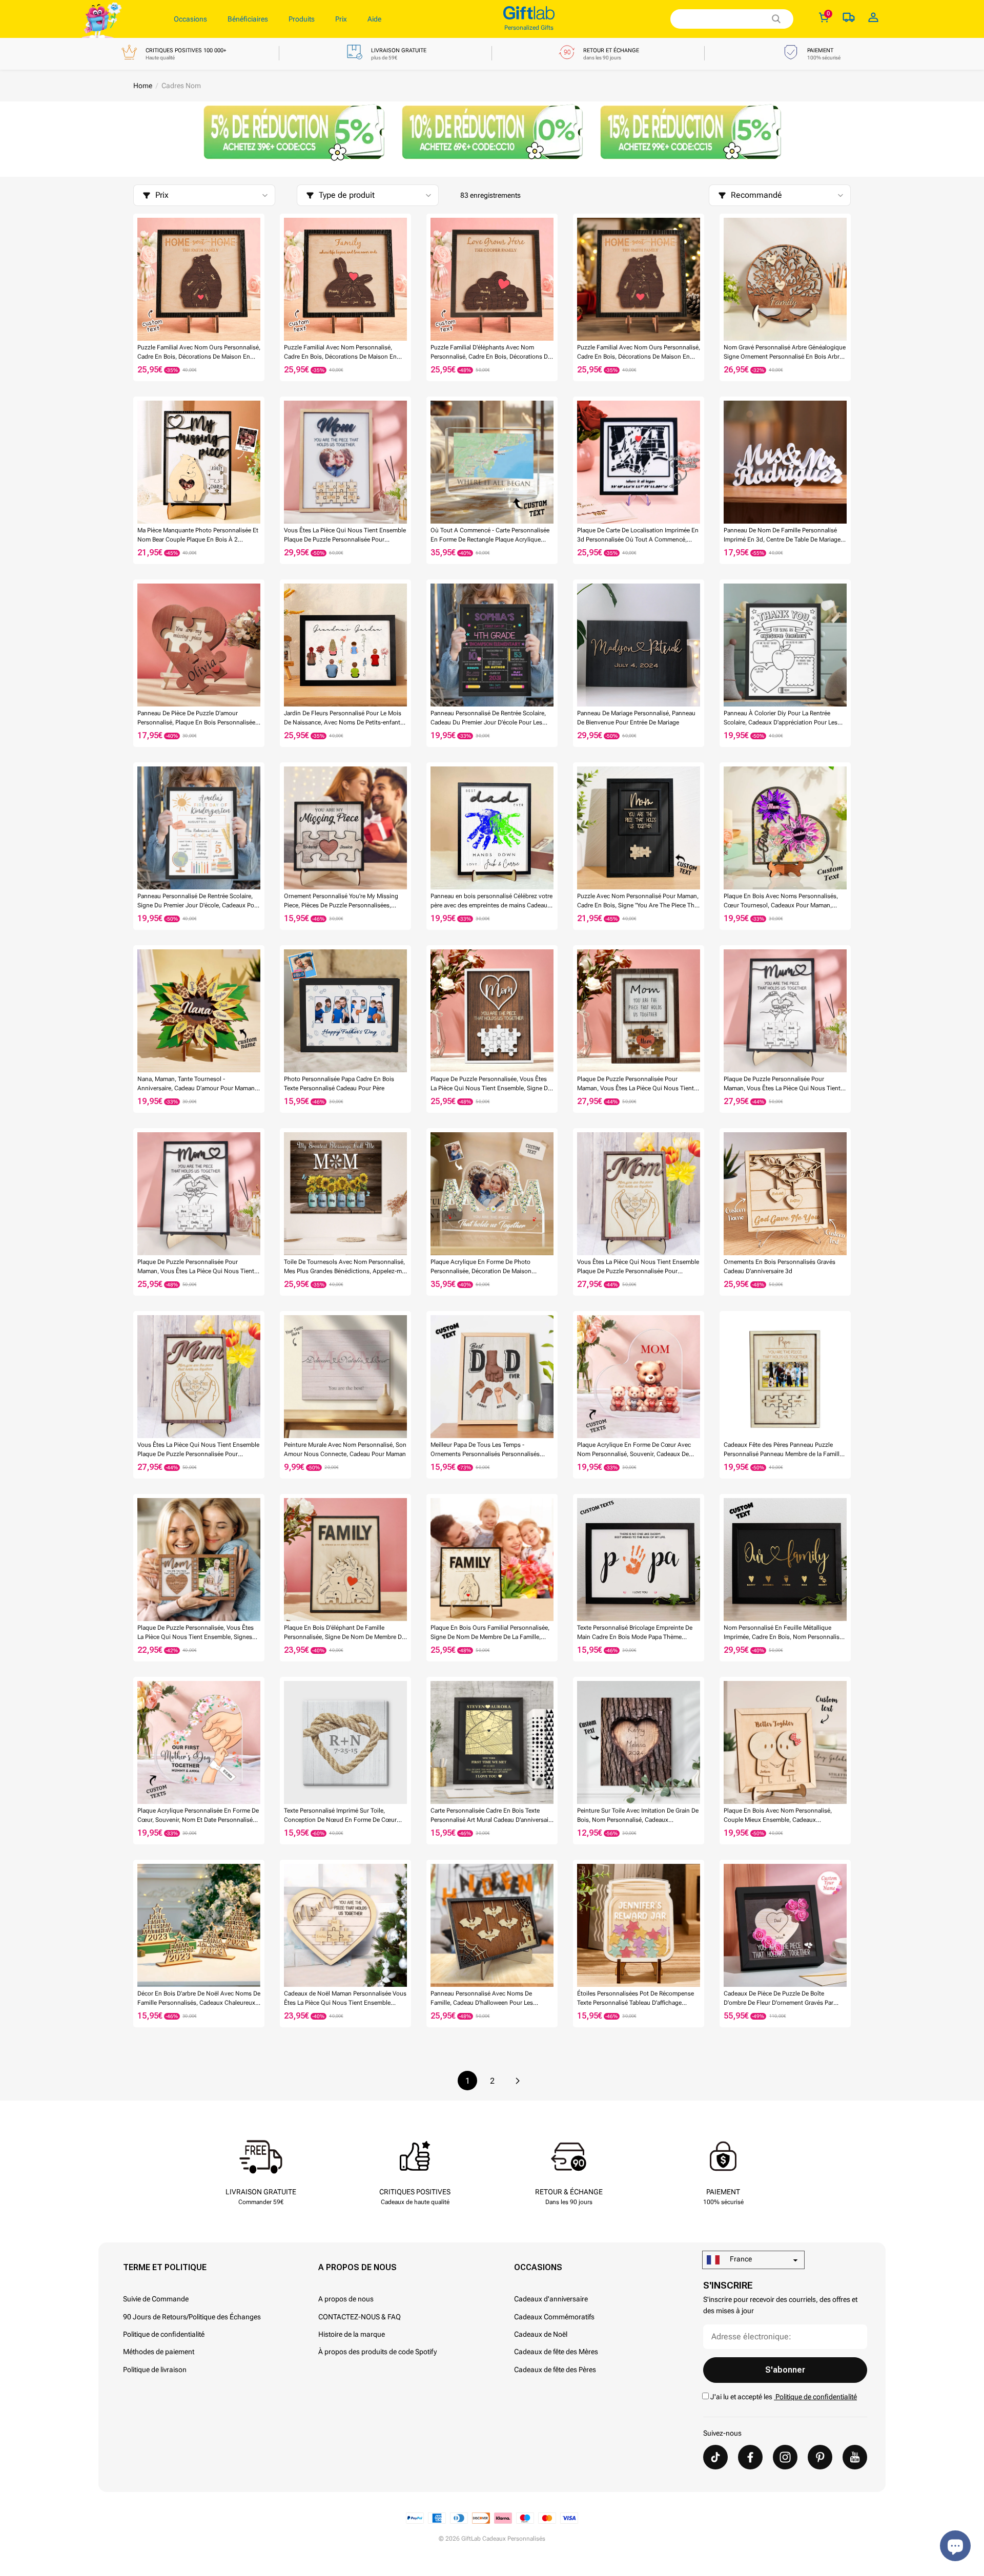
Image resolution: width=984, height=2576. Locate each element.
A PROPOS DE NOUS (357, 2267)
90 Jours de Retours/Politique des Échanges (192, 2317)
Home (143, 86)
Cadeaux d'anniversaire (551, 2299)
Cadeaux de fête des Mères (556, 2352)
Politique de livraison (155, 2370)
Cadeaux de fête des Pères (555, 2370)
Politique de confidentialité (164, 2334)
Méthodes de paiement (159, 2352)
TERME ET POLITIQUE (165, 2267)
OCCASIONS (538, 2267)
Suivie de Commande (156, 2299)
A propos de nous (346, 2299)
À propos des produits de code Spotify (377, 2352)
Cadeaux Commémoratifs (554, 2317)
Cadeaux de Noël (541, 2334)
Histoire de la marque (352, 2334)
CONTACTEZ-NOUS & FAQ (360, 2317)
